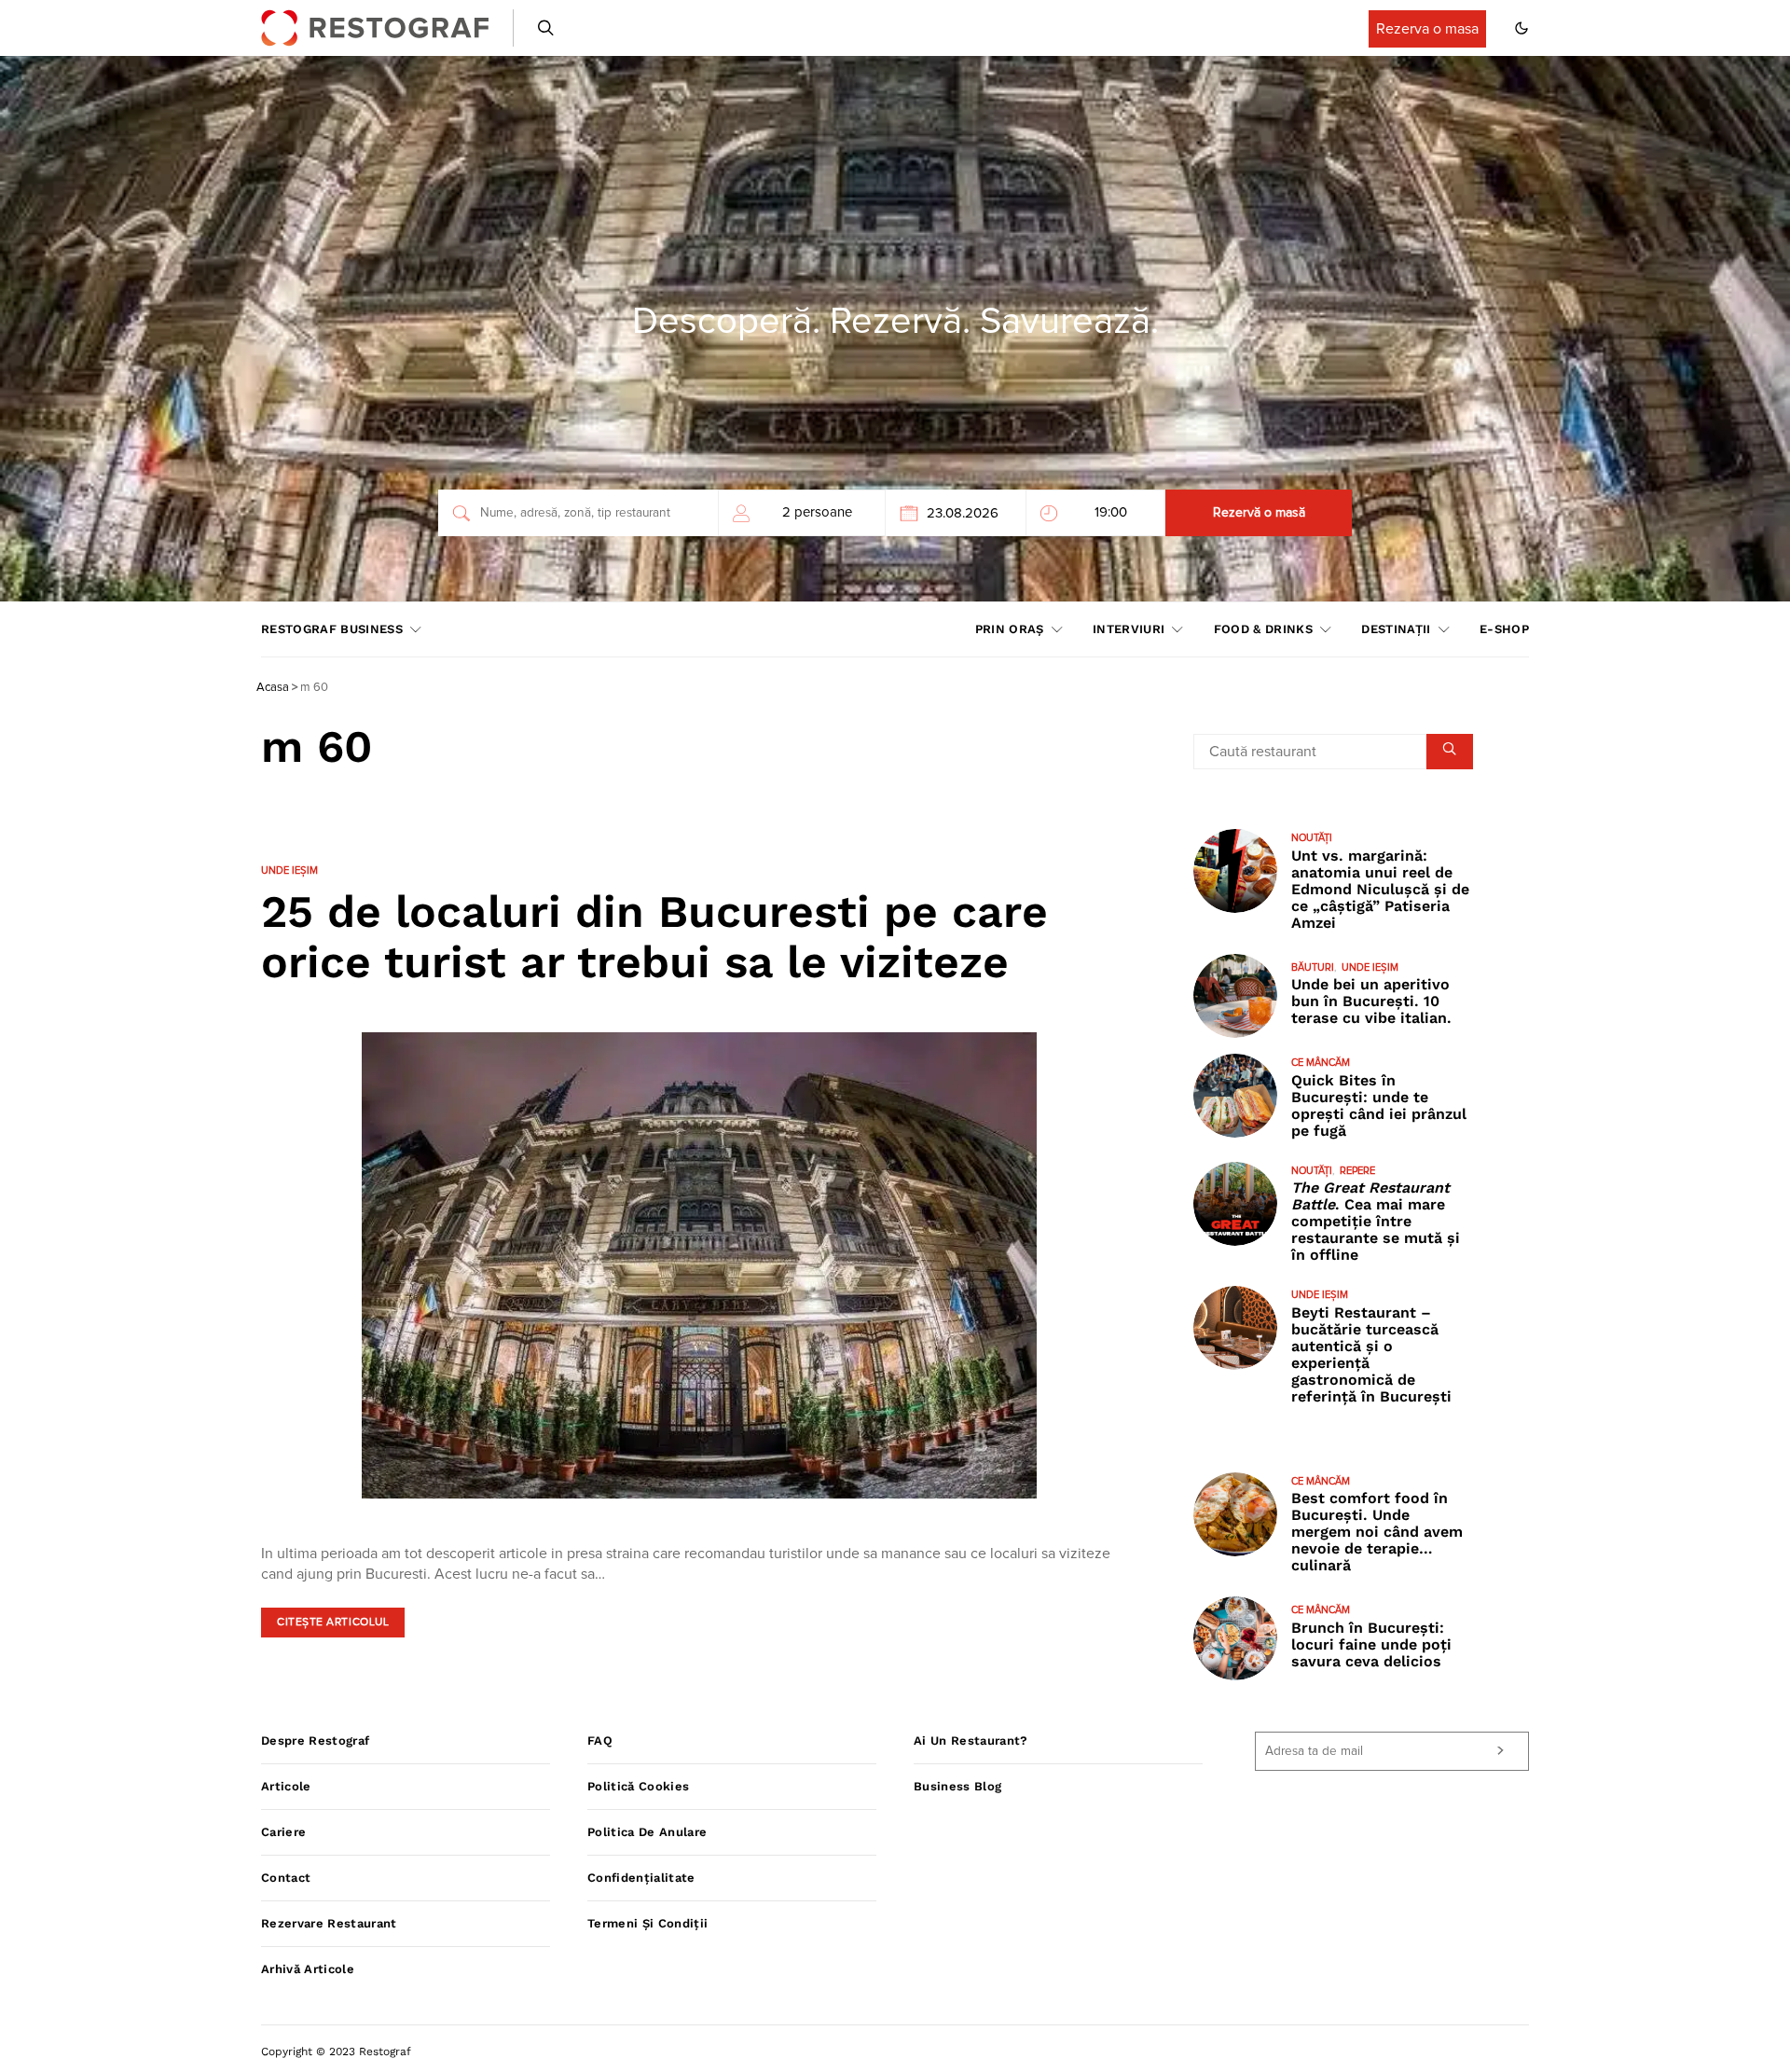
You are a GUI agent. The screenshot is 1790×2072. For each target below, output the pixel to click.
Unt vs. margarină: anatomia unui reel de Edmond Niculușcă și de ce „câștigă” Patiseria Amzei (1380, 889)
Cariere (283, 1832)
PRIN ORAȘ (1010, 629)
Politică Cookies (638, 1786)
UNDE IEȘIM (289, 870)
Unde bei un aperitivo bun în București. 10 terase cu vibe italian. (1371, 1001)
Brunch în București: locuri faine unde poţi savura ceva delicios (1371, 1644)
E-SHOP (1504, 629)
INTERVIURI (1129, 629)
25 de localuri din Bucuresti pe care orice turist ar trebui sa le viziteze (654, 937)
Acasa (273, 688)
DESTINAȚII (1396, 629)
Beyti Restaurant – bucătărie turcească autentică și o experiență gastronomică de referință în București (1371, 1354)
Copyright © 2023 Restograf (336, 2051)
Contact (286, 1878)
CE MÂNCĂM (1321, 1063)
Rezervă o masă (1259, 513)
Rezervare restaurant (329, 1923)
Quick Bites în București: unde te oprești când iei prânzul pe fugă (1379, 1105)
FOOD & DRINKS (1263, 629)
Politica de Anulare (647, 1832)
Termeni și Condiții (647, 1923)
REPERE (1357, 1171)
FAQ (600, 1740)
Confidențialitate (641, 1878)
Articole (286, 1786)
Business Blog (957, 1786)
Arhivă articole (308, 1969)
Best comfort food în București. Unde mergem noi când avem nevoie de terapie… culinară (1377, 1532)
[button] (1521, 28)
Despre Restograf (315, 1740)
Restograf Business (332, 629)
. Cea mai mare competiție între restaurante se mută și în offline (1376, 1221)
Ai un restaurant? (971, 1740)
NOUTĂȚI (1312, 838)
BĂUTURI (1313, 967)
